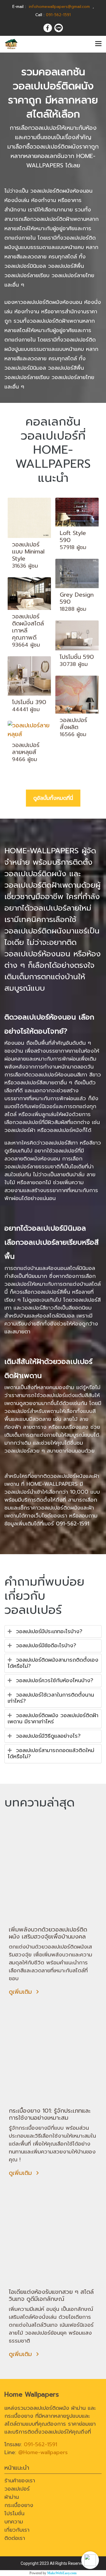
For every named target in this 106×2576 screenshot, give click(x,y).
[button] (90, 2560)
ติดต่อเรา (15, 2538)
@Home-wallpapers (43, 2452)
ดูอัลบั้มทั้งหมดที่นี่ (53, 798)
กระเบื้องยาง (19, 2505)
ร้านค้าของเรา (20, 2481)
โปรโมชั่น (14, 2513)
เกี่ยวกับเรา (17, 2530)
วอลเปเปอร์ (17, 2489)
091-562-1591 (73, 1524)
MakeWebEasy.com (62, 2573)
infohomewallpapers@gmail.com (59, 7)
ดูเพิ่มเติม (21, 1992)
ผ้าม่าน (12, 2497)
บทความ (14, 2522)
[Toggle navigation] (98, 44)
